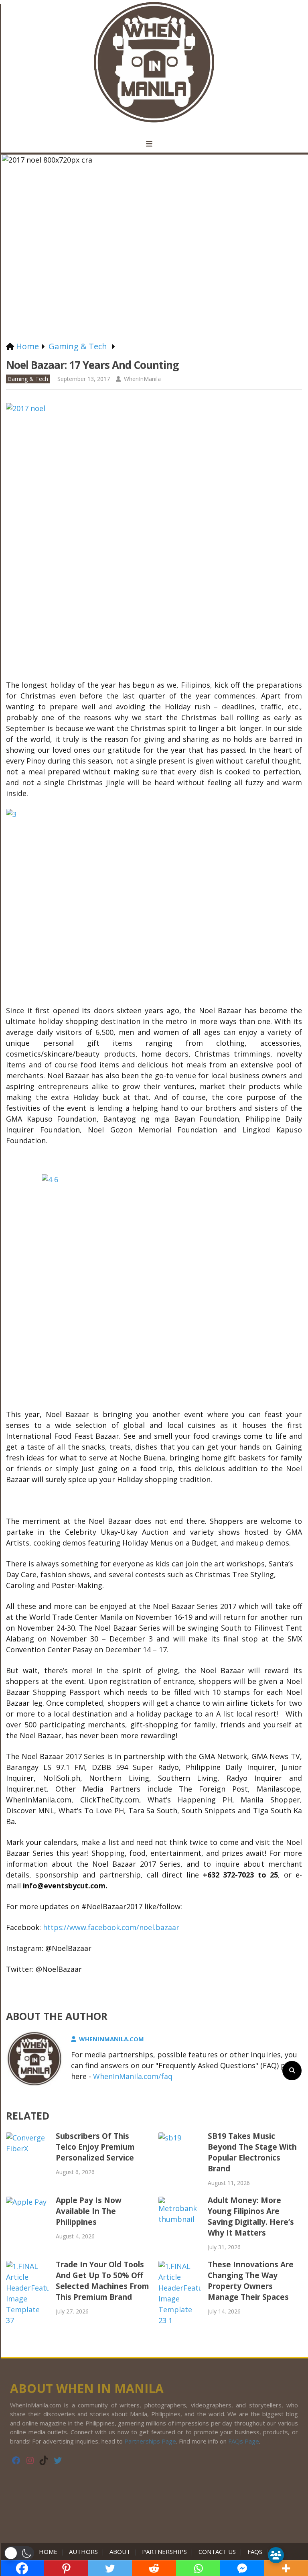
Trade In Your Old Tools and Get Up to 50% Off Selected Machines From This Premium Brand (102, 2281)
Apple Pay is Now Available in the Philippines (89, 2211)
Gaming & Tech (28, 379)
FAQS (255, 2552)
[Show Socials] (276, 2555)
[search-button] (292, 2071)
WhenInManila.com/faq (133, 2076)
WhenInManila (142, 379)
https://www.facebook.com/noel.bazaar (111, 1927)
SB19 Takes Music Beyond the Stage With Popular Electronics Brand (252, 2152)
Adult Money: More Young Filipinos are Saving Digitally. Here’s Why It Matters (251, 2217)
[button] (19, 2553)
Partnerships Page (150, 2441)
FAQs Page (244, 2441)
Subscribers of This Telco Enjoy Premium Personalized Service (95, 2147)
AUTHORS (83, 2552)
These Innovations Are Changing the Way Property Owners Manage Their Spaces (251, 2281)
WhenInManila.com (111, 2039)
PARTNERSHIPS (164, 2552)
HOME (50, 2552)
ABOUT (120, 2552)
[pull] (154, 144)
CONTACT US (217, 2552)
